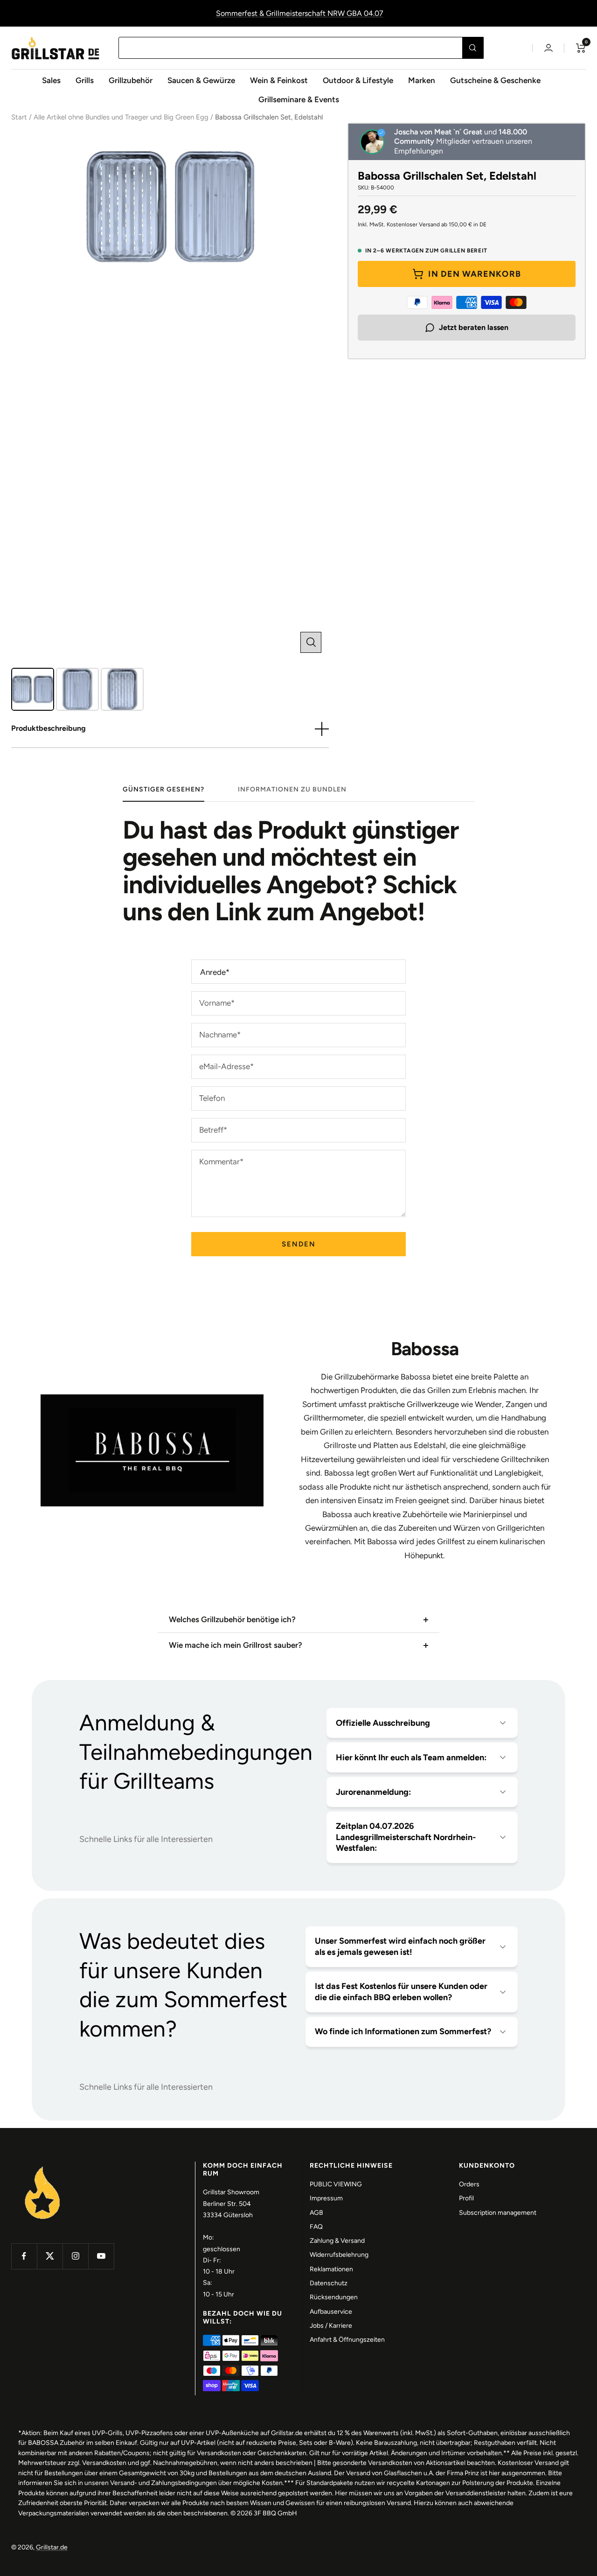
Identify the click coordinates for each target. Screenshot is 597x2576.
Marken (422, 80)
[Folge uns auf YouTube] (101, 2256)
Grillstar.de (52, 2547)
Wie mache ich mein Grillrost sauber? (236, 1645)
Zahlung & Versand (337, 2241)
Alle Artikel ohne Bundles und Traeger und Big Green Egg (121, 117)
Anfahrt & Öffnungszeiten (347, 2340)
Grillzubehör (131, 80)
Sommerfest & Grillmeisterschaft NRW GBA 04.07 (300, 13)
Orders (469, 2184)
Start (19, 117)
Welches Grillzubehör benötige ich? (232, 1619)
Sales (51, 80)
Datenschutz (329, 2283)
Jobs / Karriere (331, 2326)
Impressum (326, 2198)
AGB (316, 2213)
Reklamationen (331, 2269)
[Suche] (473, 48)
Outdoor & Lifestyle (358, 80)
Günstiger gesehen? (163, 789)
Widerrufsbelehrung (339, 2255)
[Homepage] (43, 2167)
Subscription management (498, 2213)
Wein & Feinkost (279, 80)
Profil (466, 2198)
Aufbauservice (331, 2312)
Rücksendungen (334, 2297)
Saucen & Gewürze (201, 80)
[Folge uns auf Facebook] (24, 2256)
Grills (85, 80)
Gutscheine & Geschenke (495, 80)
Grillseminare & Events (299, 99)
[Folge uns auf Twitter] (50, 2256)
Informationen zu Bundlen (292, 789)
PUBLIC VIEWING (336, 2184)
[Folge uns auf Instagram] (75, 2256)
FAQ (316, 2227)
